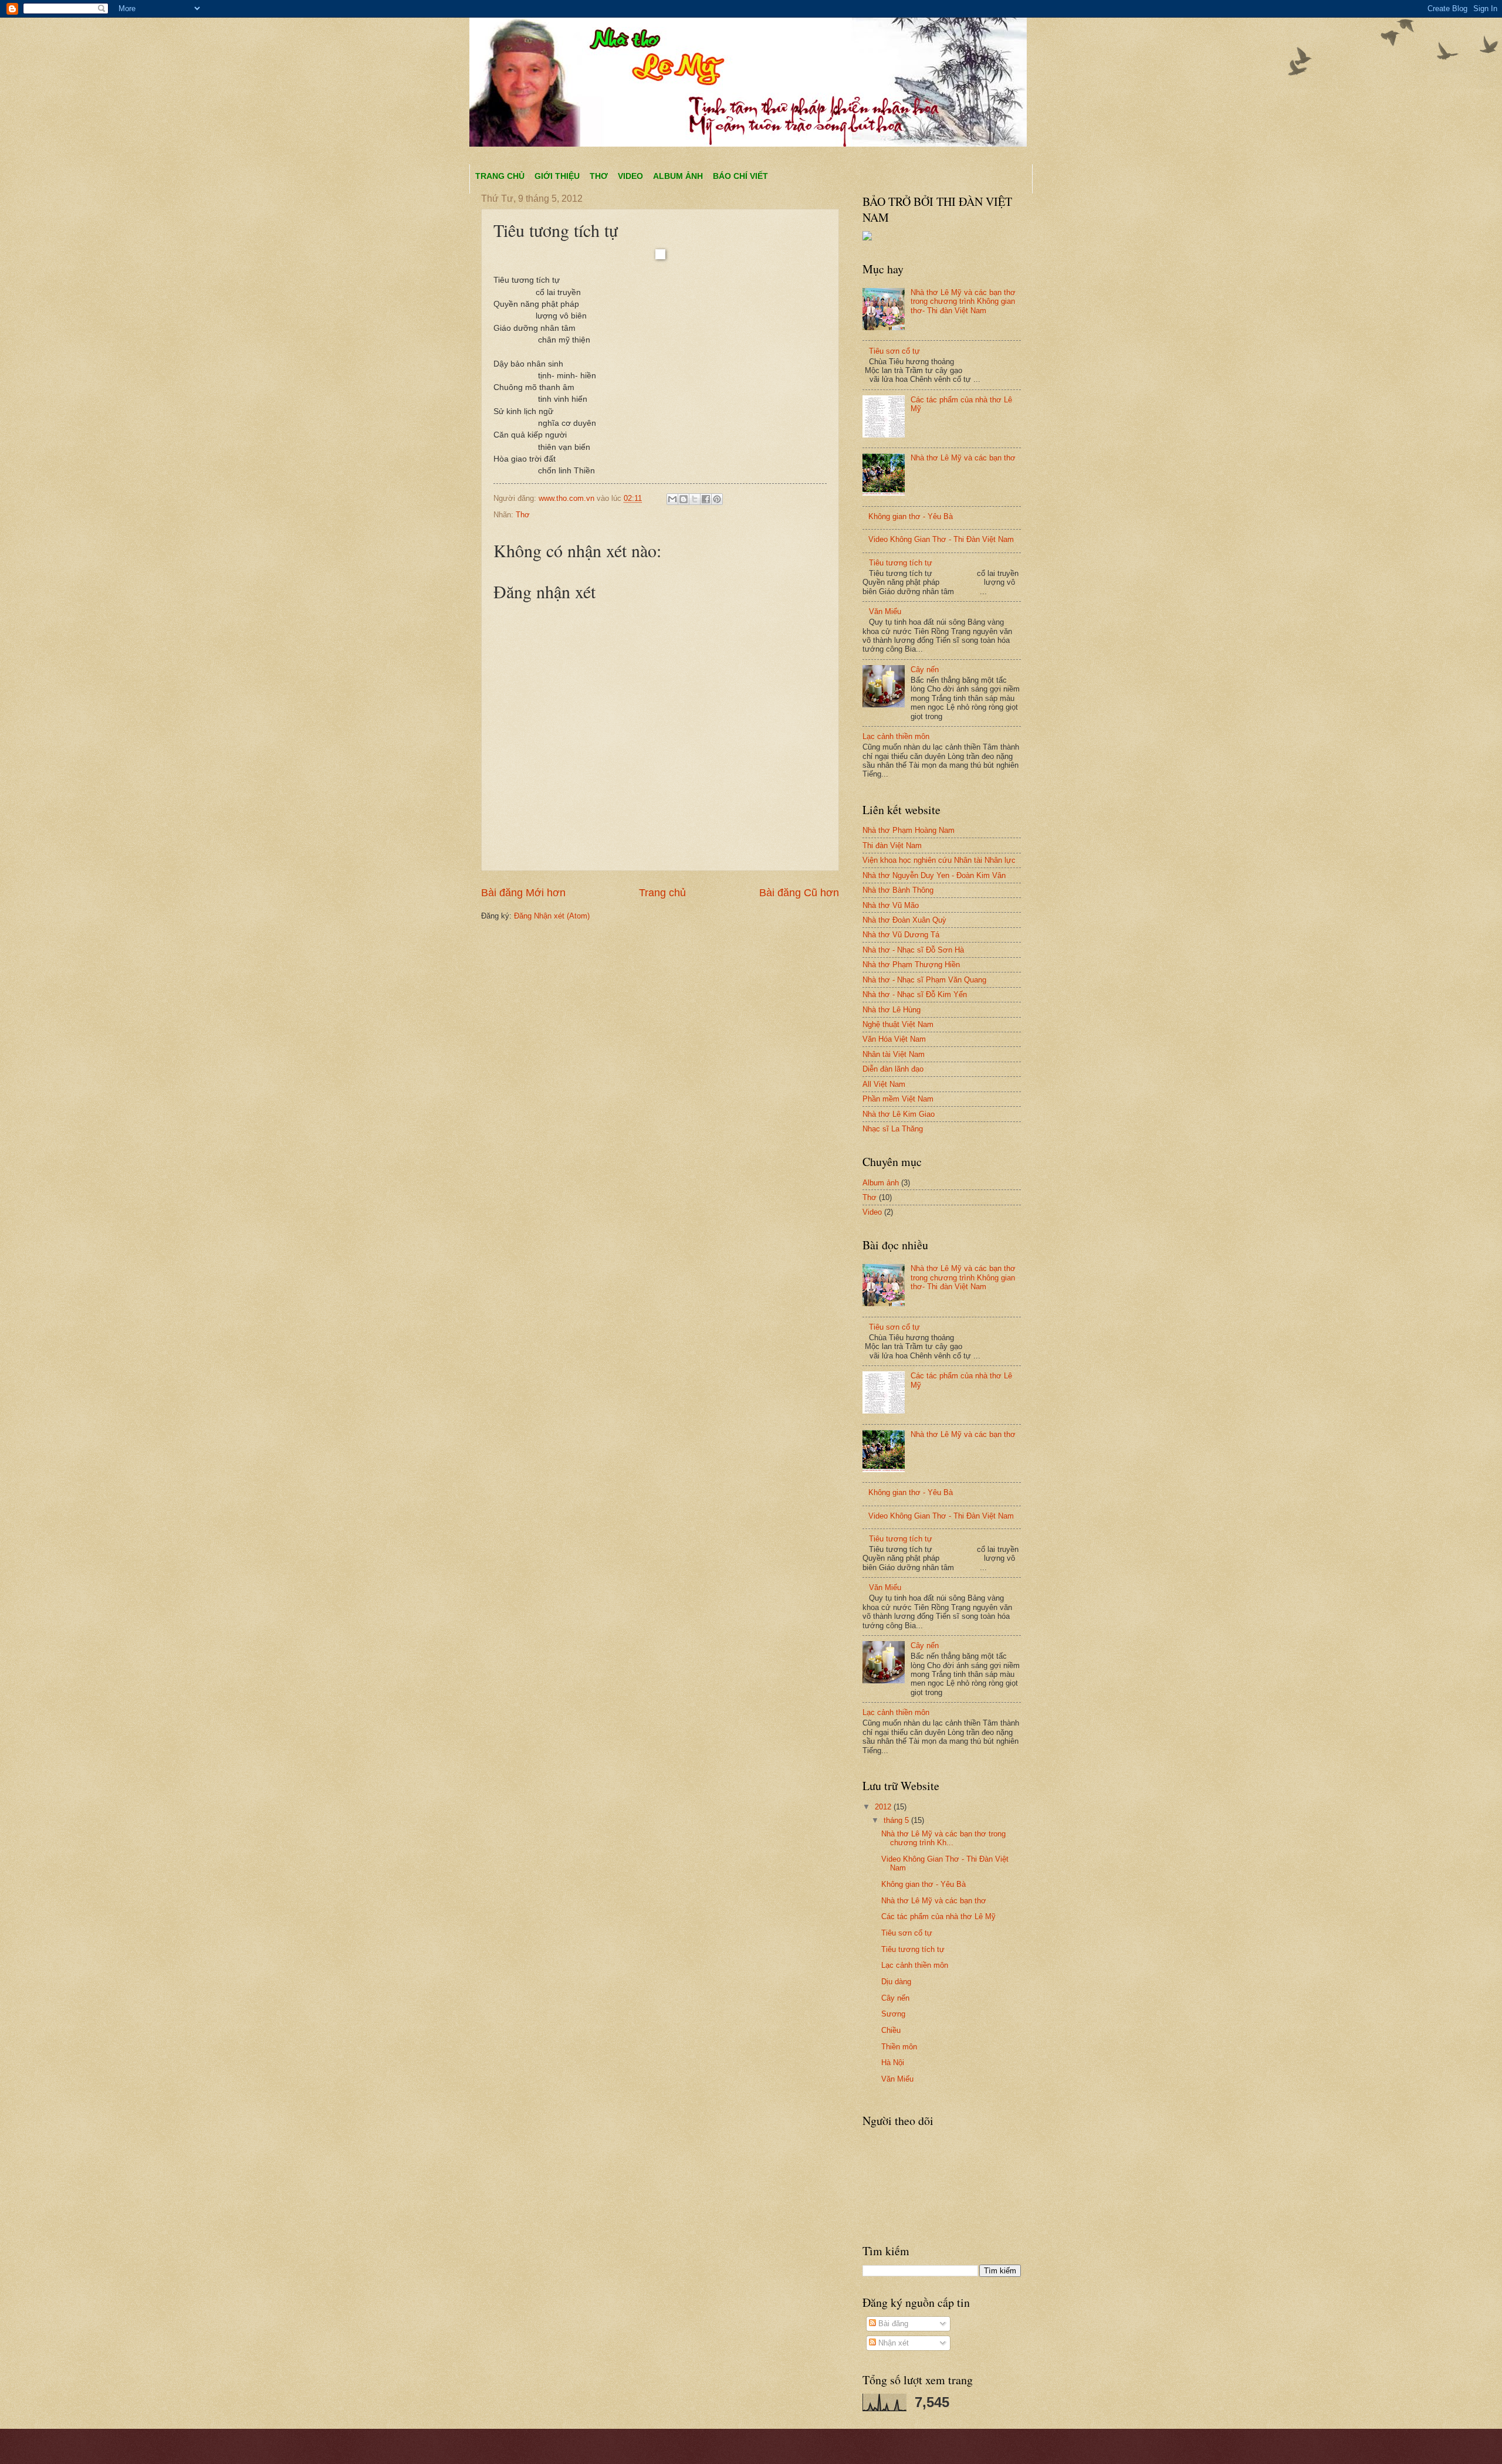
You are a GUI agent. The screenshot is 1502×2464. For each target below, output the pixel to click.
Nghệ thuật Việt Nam (898, 1024)
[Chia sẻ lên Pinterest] (717, 499)
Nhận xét (892, 2343)
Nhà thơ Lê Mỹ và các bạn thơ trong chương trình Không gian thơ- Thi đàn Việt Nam (963, 301)
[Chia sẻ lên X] (695, 499)
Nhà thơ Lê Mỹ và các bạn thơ (963, 458)
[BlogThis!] (684, 499)
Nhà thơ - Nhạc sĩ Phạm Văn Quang (924, 980)
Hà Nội (893, 2063)
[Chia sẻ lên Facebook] (706, 499)
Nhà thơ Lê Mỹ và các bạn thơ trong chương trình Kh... (943, 1838)
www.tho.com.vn (568, 498)
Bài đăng (892, 2324)
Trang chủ (500, 176)
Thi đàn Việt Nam (892, 845)
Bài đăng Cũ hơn (799, 893)
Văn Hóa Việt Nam (894, 1039)
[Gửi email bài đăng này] (672, 499)
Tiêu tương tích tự (901, 563)
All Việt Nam (884, 1084)
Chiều (891, 2030)
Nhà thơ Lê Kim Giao (899, 1114)
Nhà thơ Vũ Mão (891, 905)
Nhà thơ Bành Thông (898, 890)
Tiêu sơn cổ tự (894, 351)
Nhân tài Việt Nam (894, 1054)
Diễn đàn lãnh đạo (893, 1069)
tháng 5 (897, 1820)
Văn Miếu (885, 611)
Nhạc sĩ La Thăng (893, 1129)
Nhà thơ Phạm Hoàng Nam (909, 830)
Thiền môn (899, 2047)
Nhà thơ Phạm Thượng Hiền (911, 965)
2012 (884, 1807)
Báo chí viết (740, 176)
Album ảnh (678, 176)
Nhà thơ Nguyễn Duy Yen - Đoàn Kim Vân (934, 875)
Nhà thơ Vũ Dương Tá (901, 935)
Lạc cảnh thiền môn (896, 736)
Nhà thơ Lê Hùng (892, 1010)
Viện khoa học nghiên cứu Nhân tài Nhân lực (939, 860)
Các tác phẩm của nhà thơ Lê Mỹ (938, 1916)
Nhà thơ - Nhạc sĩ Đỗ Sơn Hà (913, 950)
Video (630, 176)
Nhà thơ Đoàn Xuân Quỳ (904, 920)
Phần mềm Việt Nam (898, 1099)
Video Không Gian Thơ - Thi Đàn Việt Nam (941, 539)
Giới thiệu (557, 176)
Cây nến (925, 670)
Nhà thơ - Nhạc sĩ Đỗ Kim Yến (915, 994)
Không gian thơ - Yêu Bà (911, 516)
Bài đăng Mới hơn (523, 893)
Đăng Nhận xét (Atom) (552, 916)
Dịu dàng (896, 1982)
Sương (893, 2014)
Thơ (599, 176)
